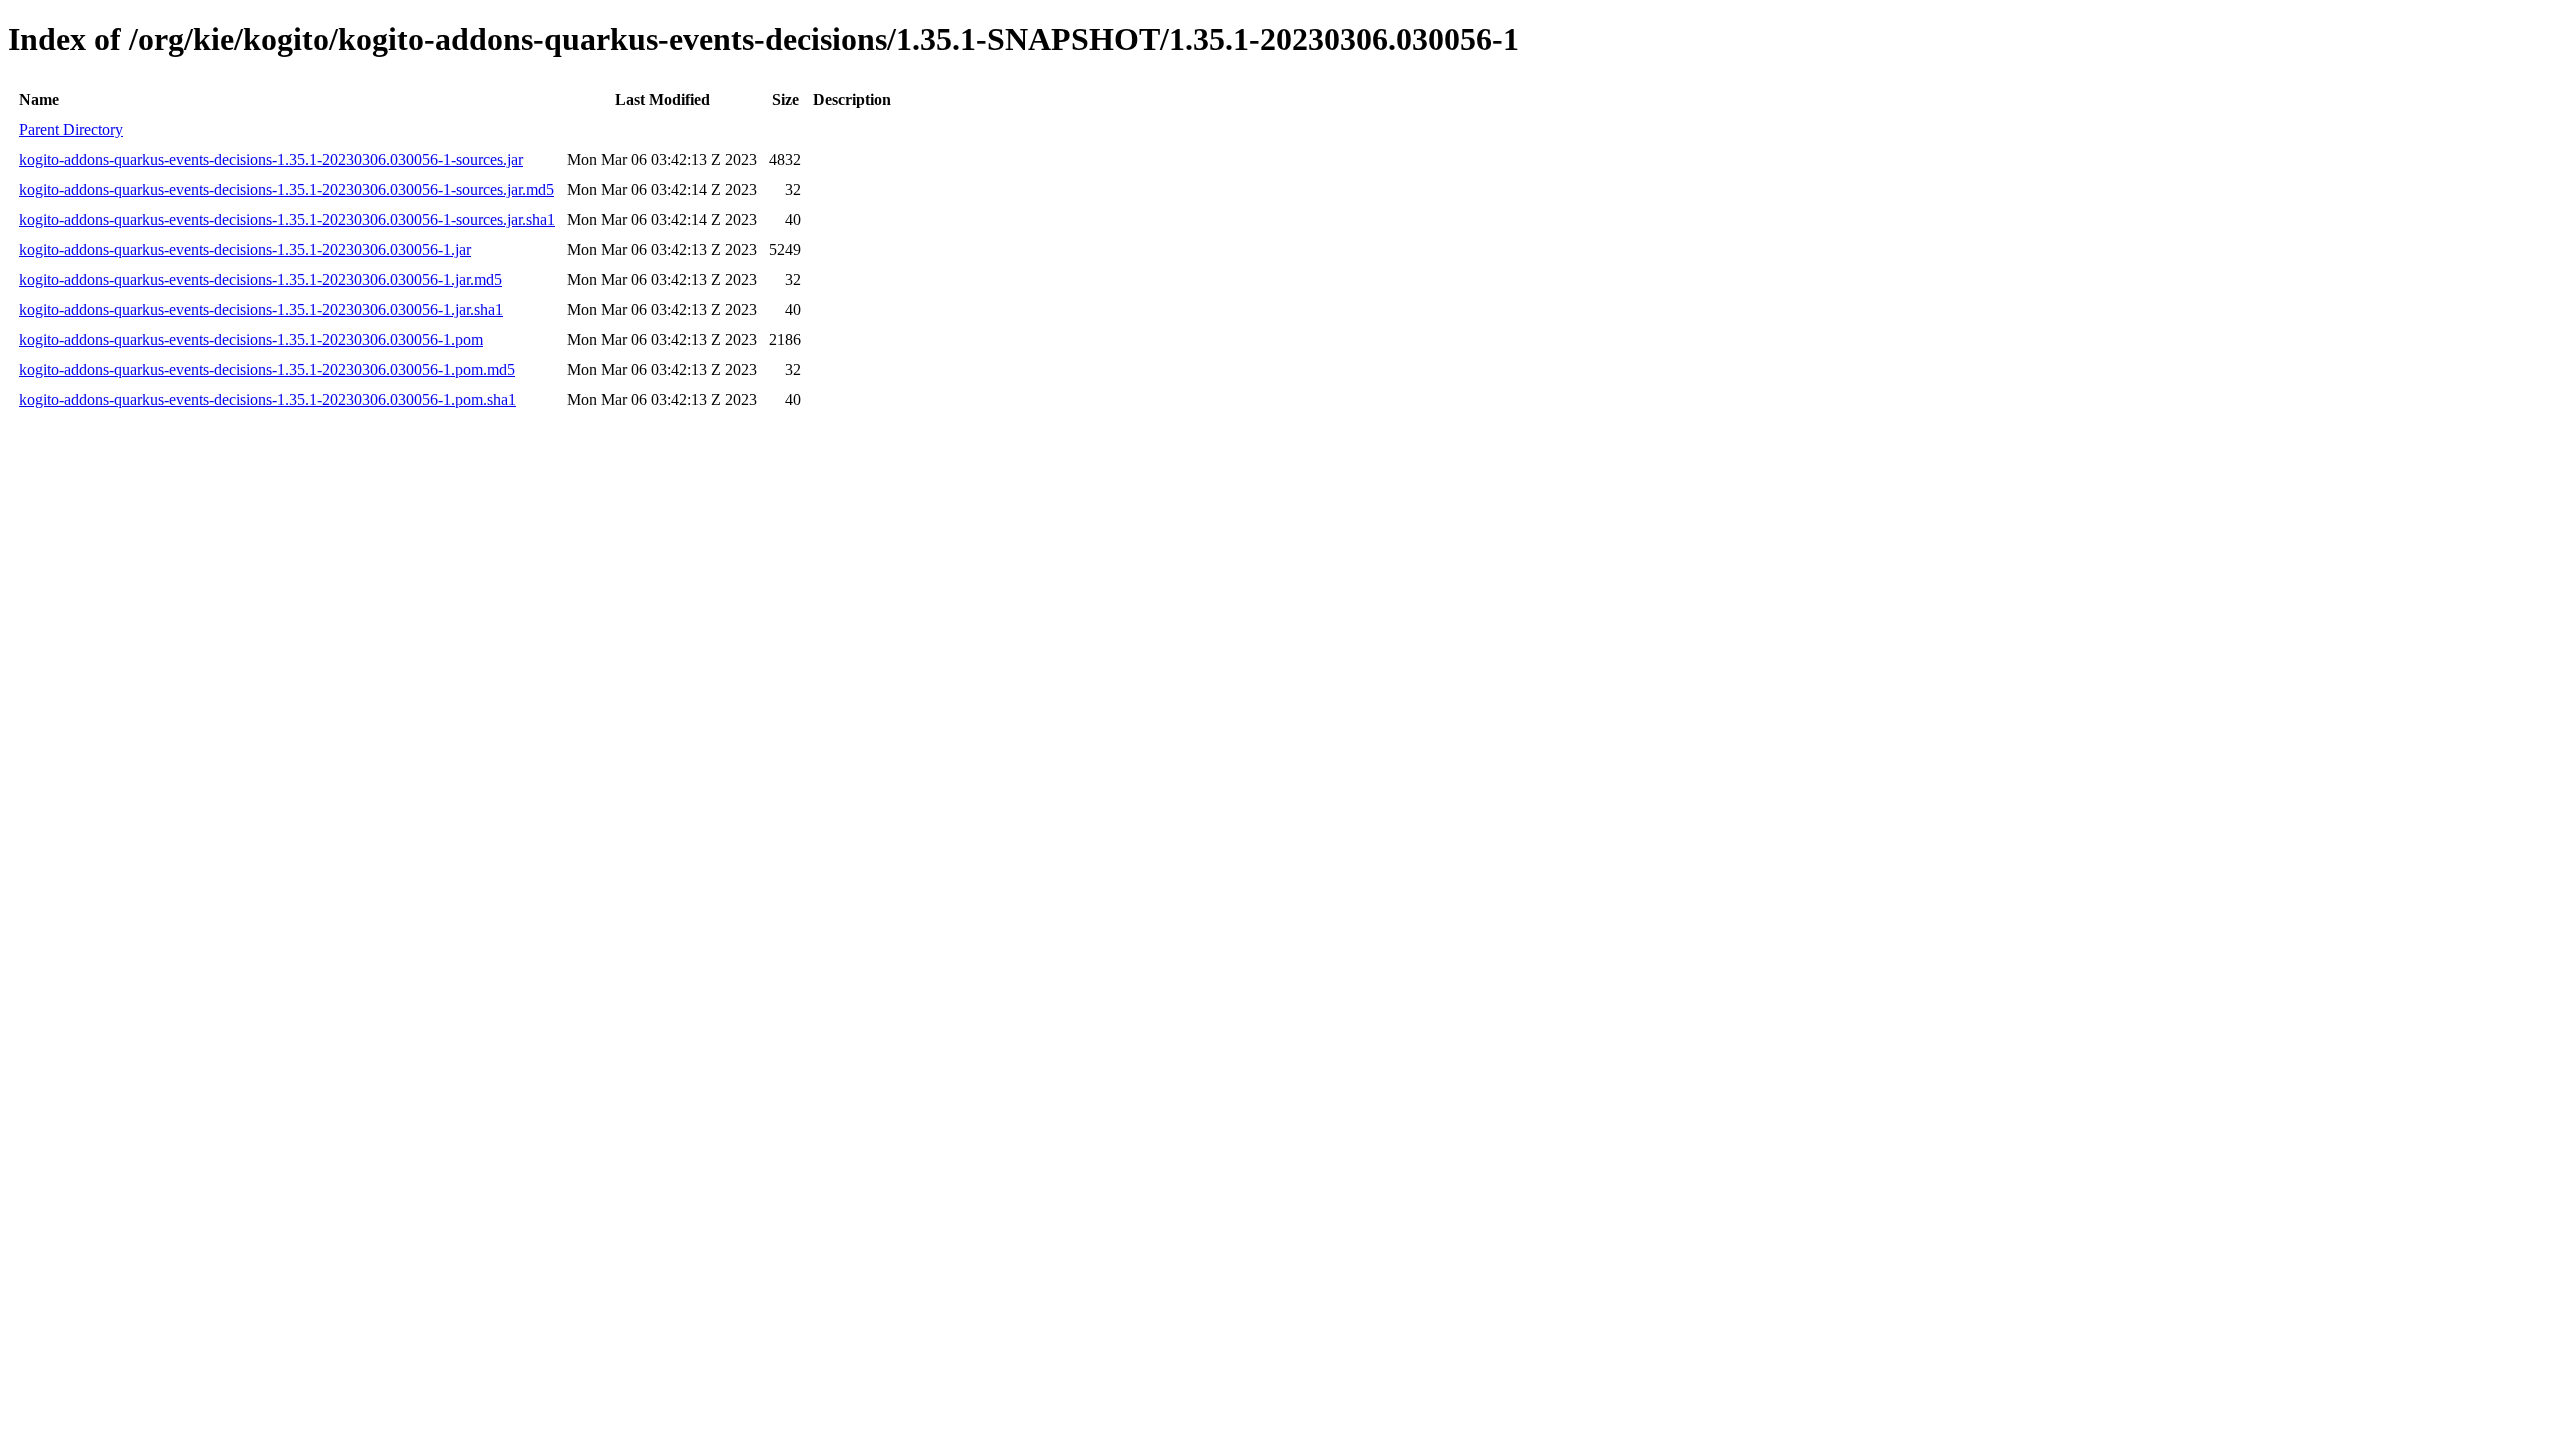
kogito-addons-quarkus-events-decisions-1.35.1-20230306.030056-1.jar (245, 249)
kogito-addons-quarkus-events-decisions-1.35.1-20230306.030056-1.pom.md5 (267, 369)
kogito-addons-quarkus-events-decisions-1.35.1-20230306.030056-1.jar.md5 (260, 279)
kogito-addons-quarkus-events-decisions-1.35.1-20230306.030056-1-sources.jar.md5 (286, 189)
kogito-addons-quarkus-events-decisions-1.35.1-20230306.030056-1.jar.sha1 (261, 309)
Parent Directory (71, 129)
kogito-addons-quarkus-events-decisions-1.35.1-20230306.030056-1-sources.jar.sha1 (287, 219)
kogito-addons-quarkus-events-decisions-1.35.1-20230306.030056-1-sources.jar (271, 159)
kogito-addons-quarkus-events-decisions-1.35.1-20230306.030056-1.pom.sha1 (267, 399)
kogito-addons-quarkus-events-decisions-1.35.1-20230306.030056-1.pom (251, 339)
